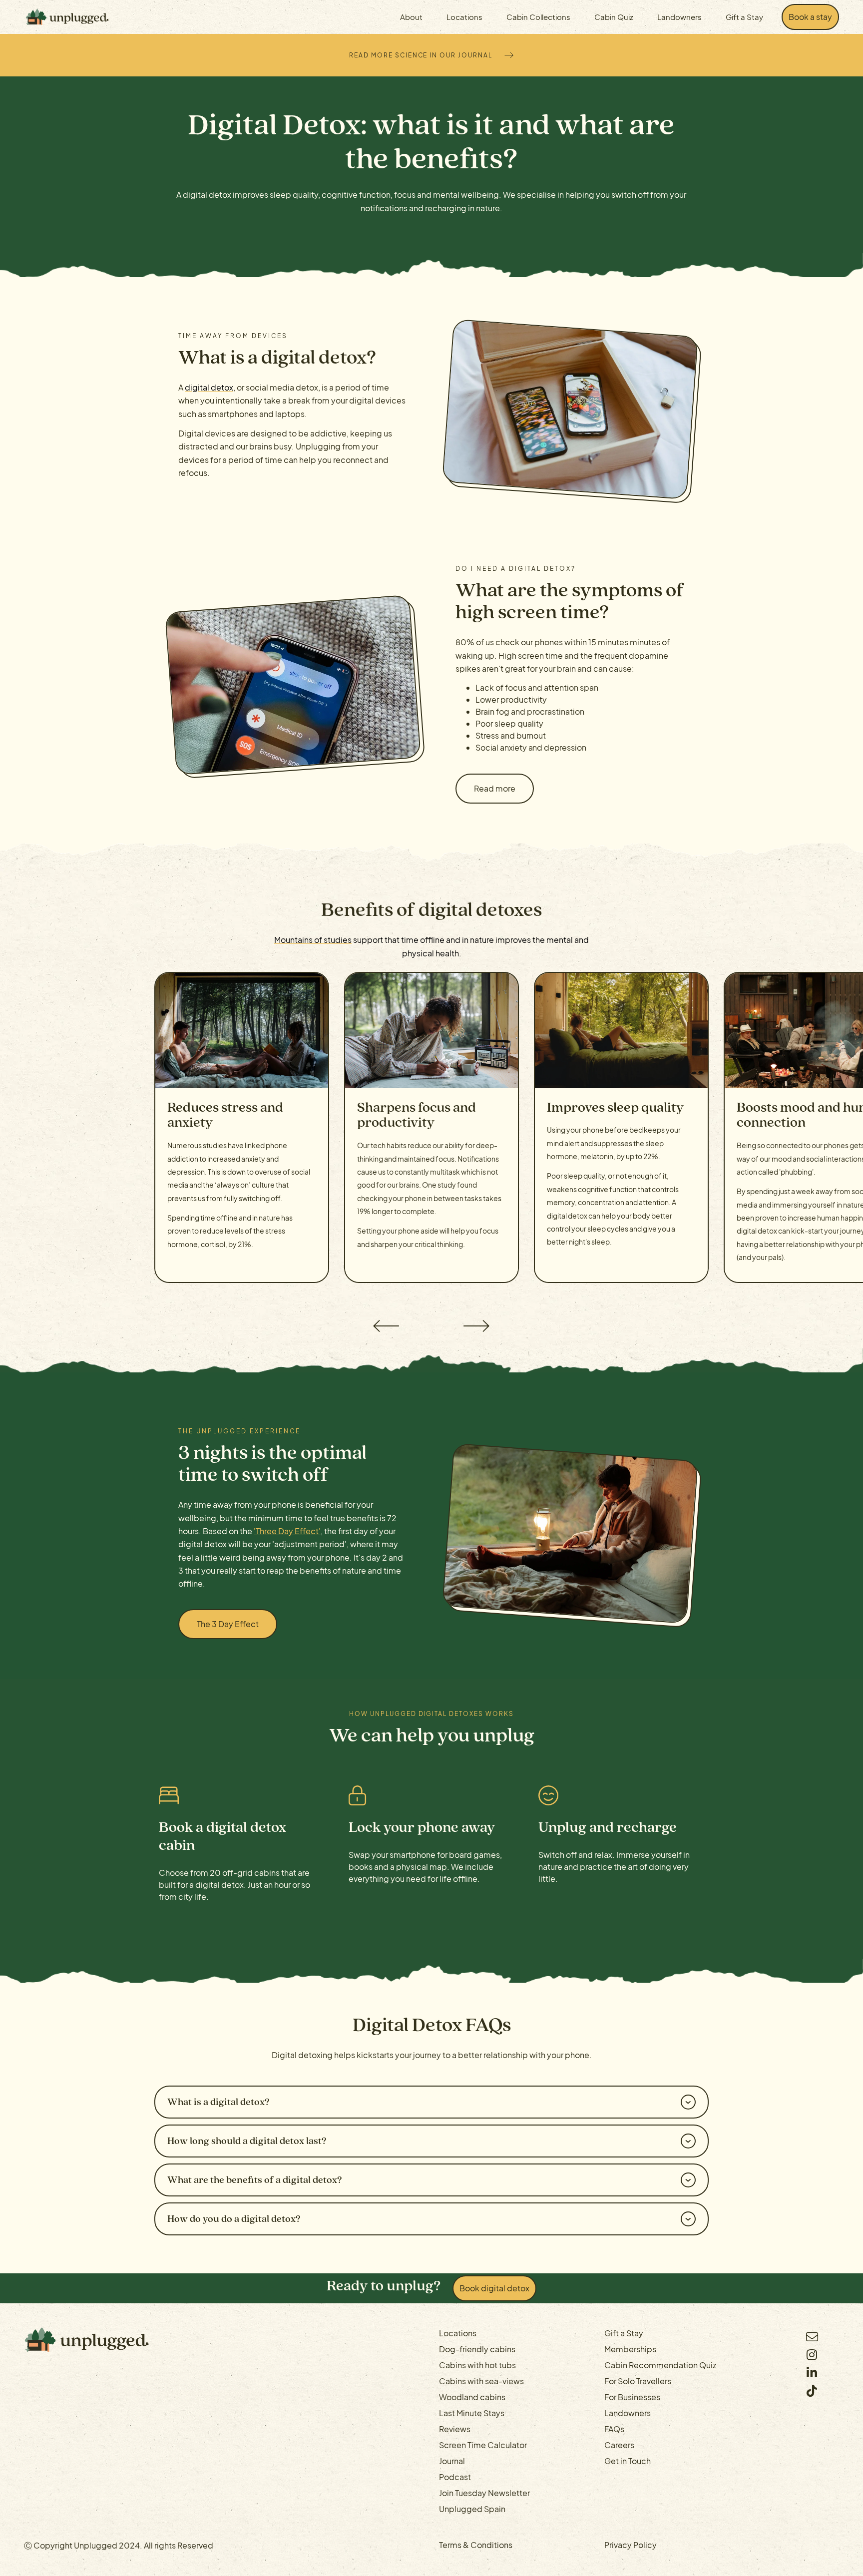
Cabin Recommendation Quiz (660, 2365)
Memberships (630, 2349)
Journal (452, 2461)
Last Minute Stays (472, 2413)
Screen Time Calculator (483, 2445)
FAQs (614, 2429)
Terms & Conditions (476, 2545)
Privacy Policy (631, 2545)
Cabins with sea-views (481, 2381)
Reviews (455, 2429)
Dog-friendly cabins (477, 2349)
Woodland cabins (472, 2397)
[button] (385, 1326)
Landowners (679, 17)
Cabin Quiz (614, 17)
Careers (619, 2445)
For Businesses (632, 2397)
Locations (458, 2333)
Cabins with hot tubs (477, 2365)
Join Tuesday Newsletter (484, 2493)
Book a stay (810, 17)
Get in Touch (628, 2461)
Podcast (455, 2477)
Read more (495, 788)
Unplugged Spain (472, 2509)
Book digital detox (494, 2288)
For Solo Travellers (638, 2381)
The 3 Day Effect (228, 1624)
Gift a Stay (744, 17)
